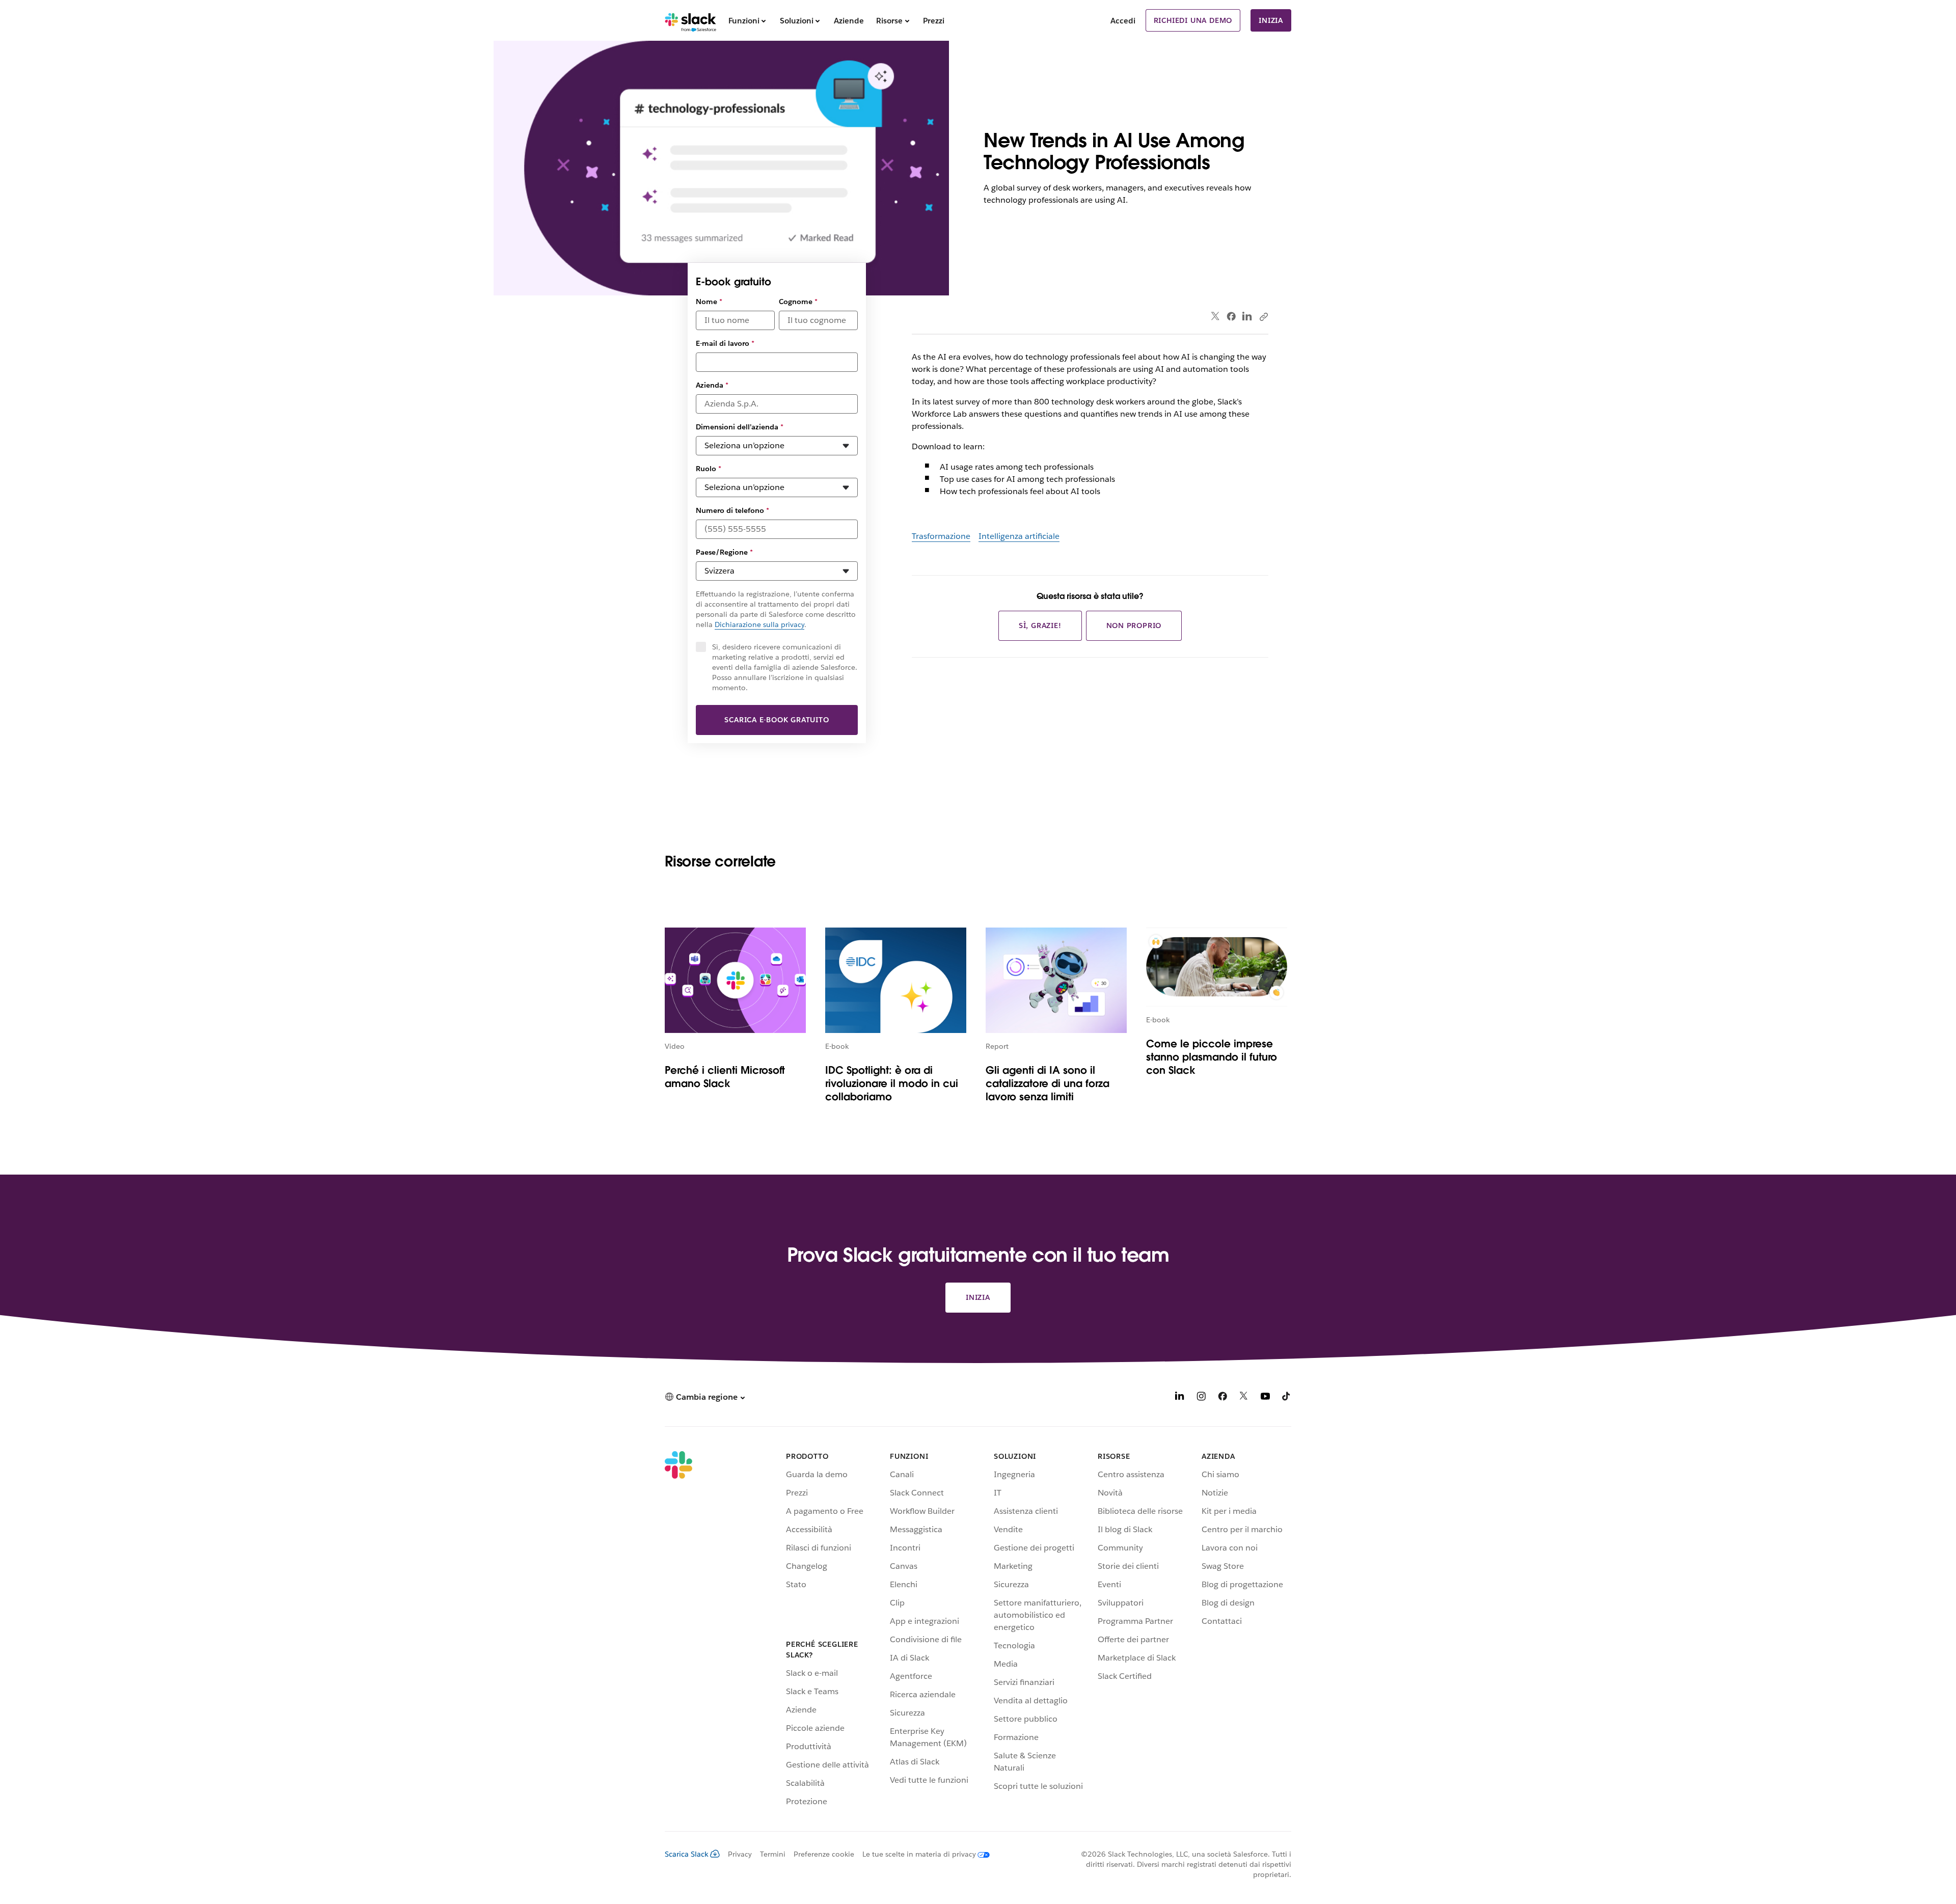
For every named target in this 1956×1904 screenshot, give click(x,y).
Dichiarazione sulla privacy (759, 624)
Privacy (740, 1854)
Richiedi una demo (1193, 20)
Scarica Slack (687, 1854)
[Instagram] (1201, 1398)
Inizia (1271, 20)
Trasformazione (941, 536)
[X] (1244, 1398)
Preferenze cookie (824, 1854)
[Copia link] (1263, 316)
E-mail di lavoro (725, 343)
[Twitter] (1216, 317)
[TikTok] (1287, 1398)
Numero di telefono (732, 510)
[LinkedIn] (1247, 317)
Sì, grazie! (1040, 625)
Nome (709, 302)
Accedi (1123, 21)
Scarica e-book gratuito (777, 720)
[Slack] (690, 20)
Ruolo (709, 469)
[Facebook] (1231, 316)
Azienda (712, 385)
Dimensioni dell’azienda (740, 427)
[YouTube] (1265, 1398)
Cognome (798, 302)
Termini (773, 1854)
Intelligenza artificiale (1019, 536)
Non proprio (1134, 625)
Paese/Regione (724, 552)
